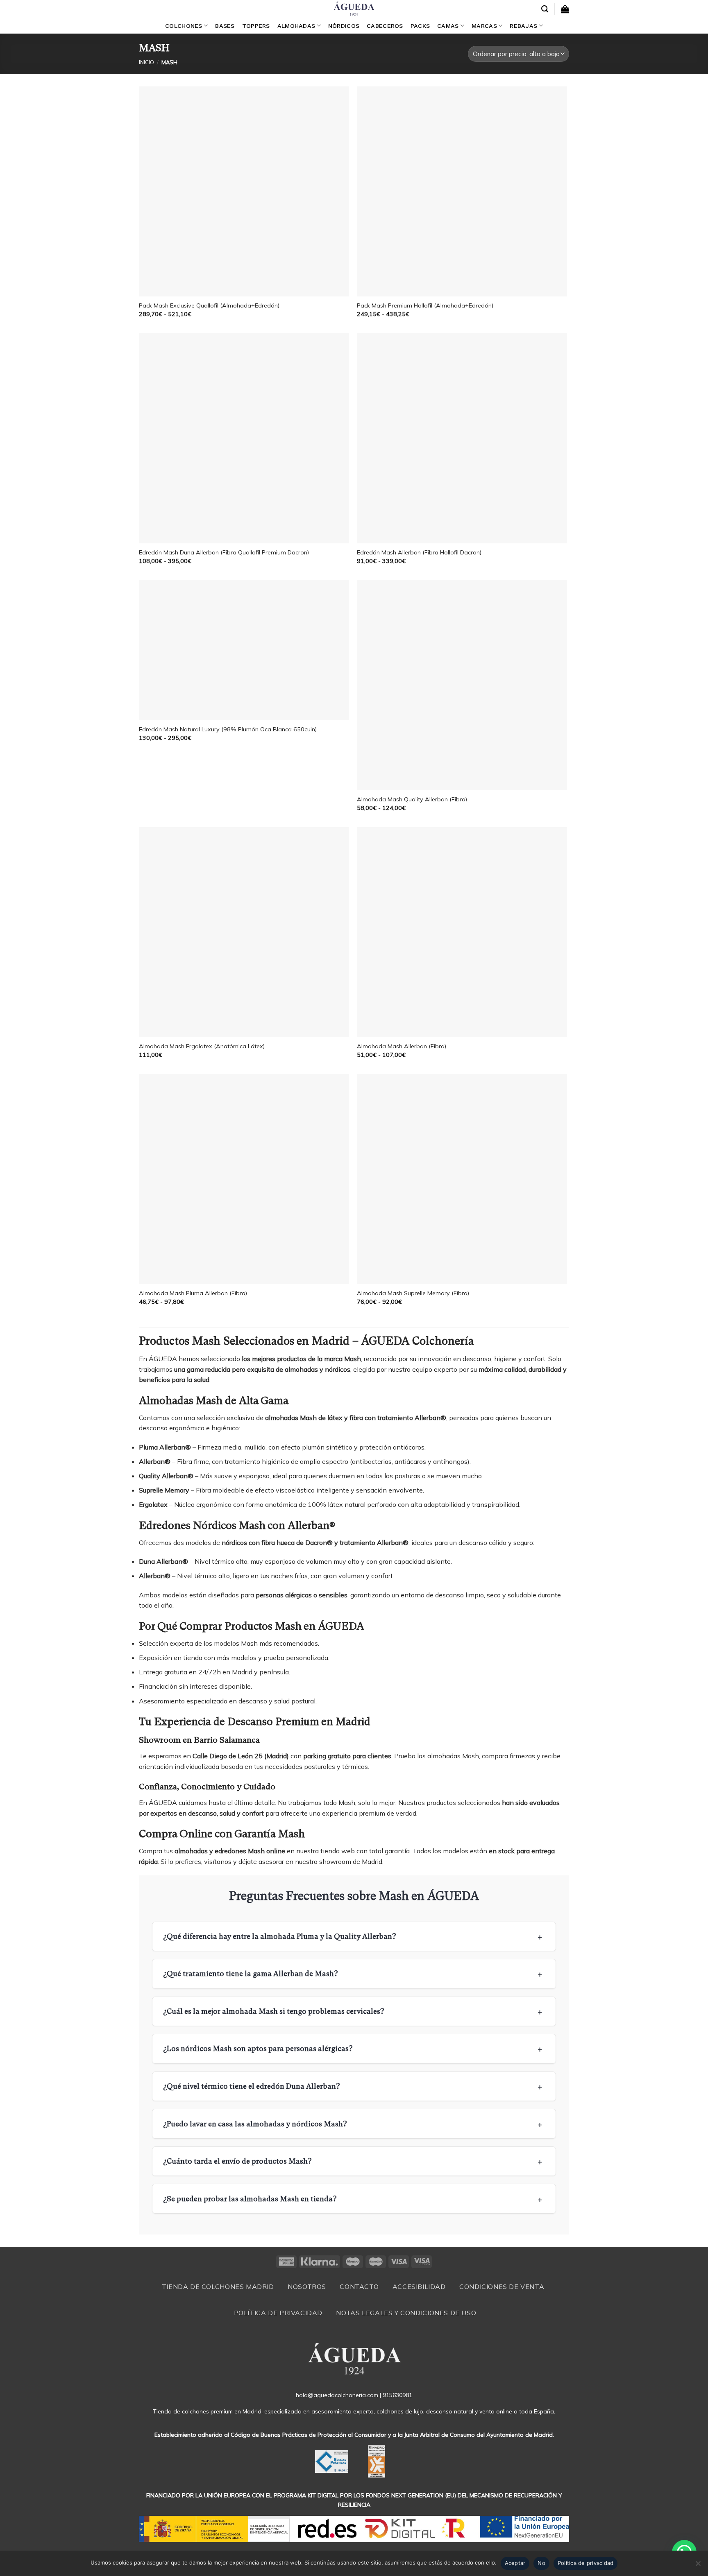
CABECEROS (385, 26)
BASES (225, 26)
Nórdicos (344, 26)
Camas (448, 26)
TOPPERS (256, 26)
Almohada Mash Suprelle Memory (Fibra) (413, 1293)
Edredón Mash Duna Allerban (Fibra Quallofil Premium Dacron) (224, 552)
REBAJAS (523, 26)
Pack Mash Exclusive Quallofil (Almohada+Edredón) (209, 305)
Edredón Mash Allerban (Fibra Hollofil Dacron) (419, 552)
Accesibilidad (419, 2287)
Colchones (184, 26)
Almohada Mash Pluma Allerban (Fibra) (193, 1293)
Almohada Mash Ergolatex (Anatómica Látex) (202, 1046)
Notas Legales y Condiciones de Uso (406, 2313)
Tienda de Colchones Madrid (218, 2287)
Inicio (146, 62)
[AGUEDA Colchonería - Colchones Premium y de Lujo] (354, 9)
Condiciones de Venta (502, 2287)
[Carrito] (565, 9)
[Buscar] (545, 9)
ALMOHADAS (296, 26)
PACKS (420, 26)
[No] (698, 2566)
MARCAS (484, 26)
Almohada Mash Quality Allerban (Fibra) (412, 799)
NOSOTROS (307, 2287)
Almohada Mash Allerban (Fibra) (402, 1046)
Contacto (359, 2287)
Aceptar (515, 2563)
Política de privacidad (586, 2563)
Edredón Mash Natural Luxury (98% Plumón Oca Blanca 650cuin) (228, 729)
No (541, 2563)
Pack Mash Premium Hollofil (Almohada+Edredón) (425, 305)
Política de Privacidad (278, 2313)
